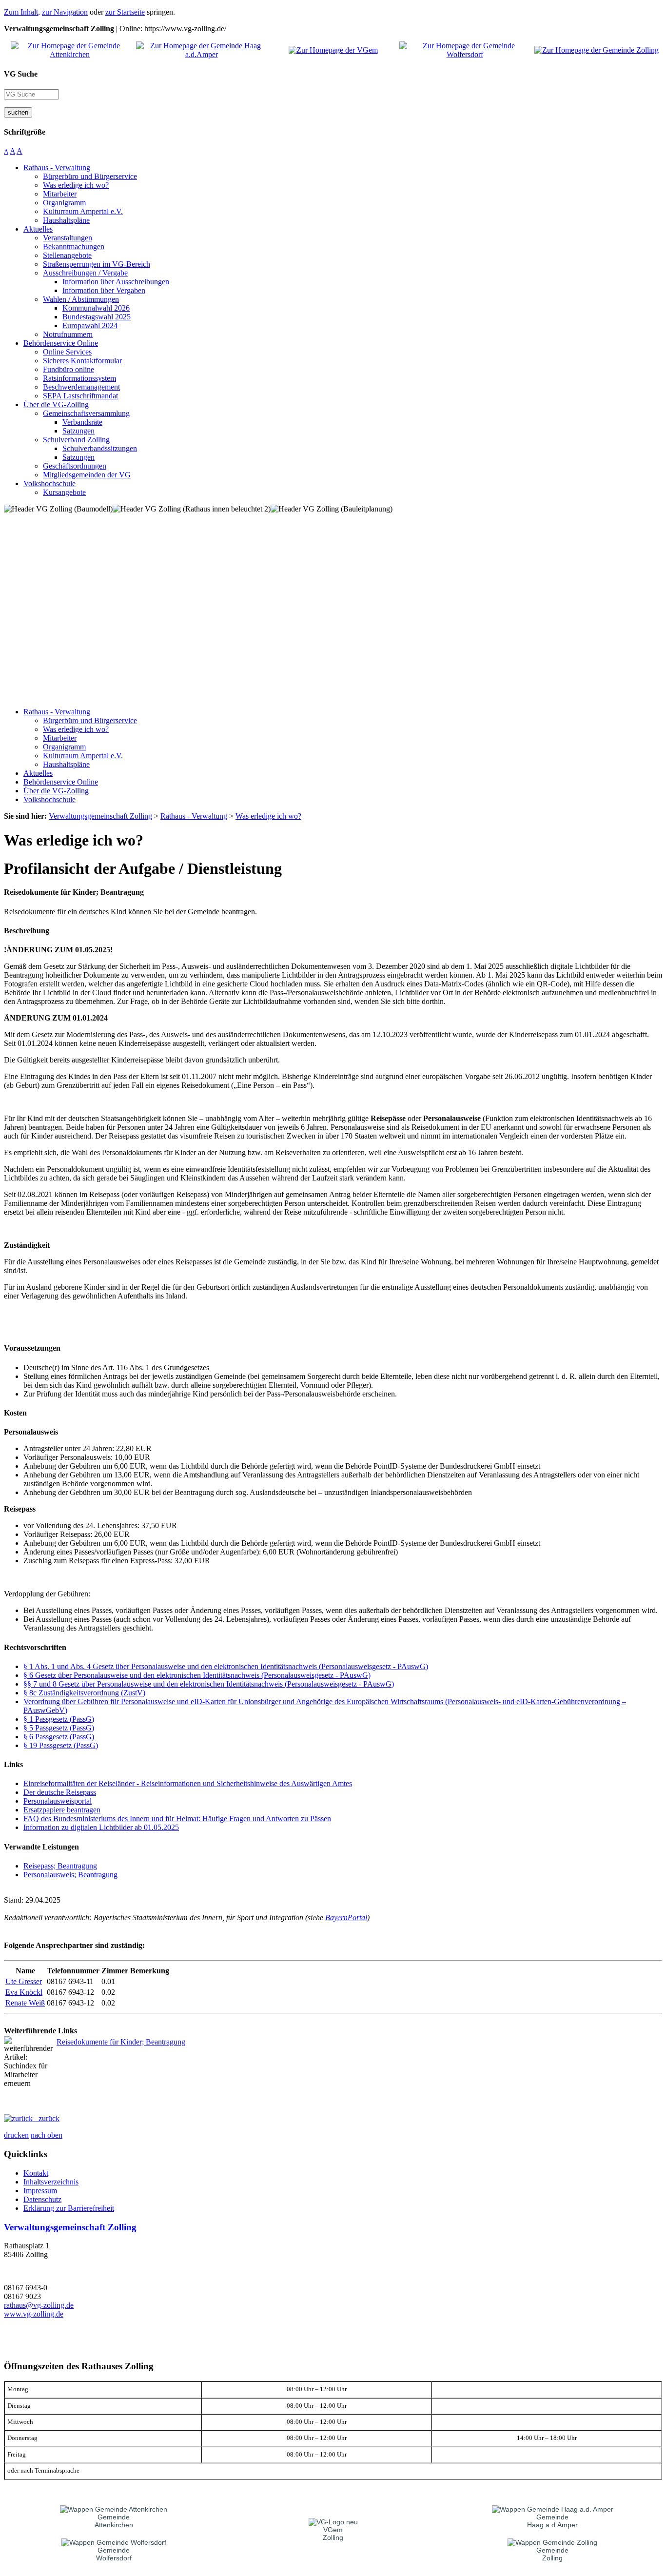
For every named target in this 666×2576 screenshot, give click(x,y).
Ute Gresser (24, 1981)
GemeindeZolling (552, 2554)
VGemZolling (333, 2534)
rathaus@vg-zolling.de (39, 2305)
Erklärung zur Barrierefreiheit (69, 2208)
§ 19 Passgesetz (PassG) (61, 1745)
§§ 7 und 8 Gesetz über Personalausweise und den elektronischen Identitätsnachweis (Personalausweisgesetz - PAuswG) (209, 1684)
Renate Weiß (25, 2003)
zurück (46, 2118)
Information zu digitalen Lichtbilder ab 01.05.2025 (101, 1827)
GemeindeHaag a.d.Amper (552, 2521)
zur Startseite (125, 12)
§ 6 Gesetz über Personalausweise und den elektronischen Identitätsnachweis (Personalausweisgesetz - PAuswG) (197, 1675)
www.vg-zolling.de (34, 2314)
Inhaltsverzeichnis (51, 2182)
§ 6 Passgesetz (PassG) (59, 1737)
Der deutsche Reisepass (60, 1792)
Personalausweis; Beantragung (70, 1875)
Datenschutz (42, 2199)
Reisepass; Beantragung (60, 1866)
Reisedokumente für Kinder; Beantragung (121, 2042)
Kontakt (36, 2173)
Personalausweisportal (58, 1801)
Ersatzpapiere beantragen (62, 1810)
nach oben (47, 2135)
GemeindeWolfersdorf (114, 2554)
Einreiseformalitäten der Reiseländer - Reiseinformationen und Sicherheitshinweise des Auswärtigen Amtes (188, 1783)
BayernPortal (346, 1917)
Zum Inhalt (21, 12)
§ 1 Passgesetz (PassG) (59, 1719)
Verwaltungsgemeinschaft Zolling (70, 2227)
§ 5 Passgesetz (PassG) (59, 1728)
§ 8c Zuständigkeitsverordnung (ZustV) (84, 1693)
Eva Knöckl (24, 1992)
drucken (16, 2135)
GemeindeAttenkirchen (114, 2521)
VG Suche (21, 74)
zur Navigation (65, 12)
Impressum (40, 2191)
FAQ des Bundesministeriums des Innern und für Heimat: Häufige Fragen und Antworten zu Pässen (177, 1819)
